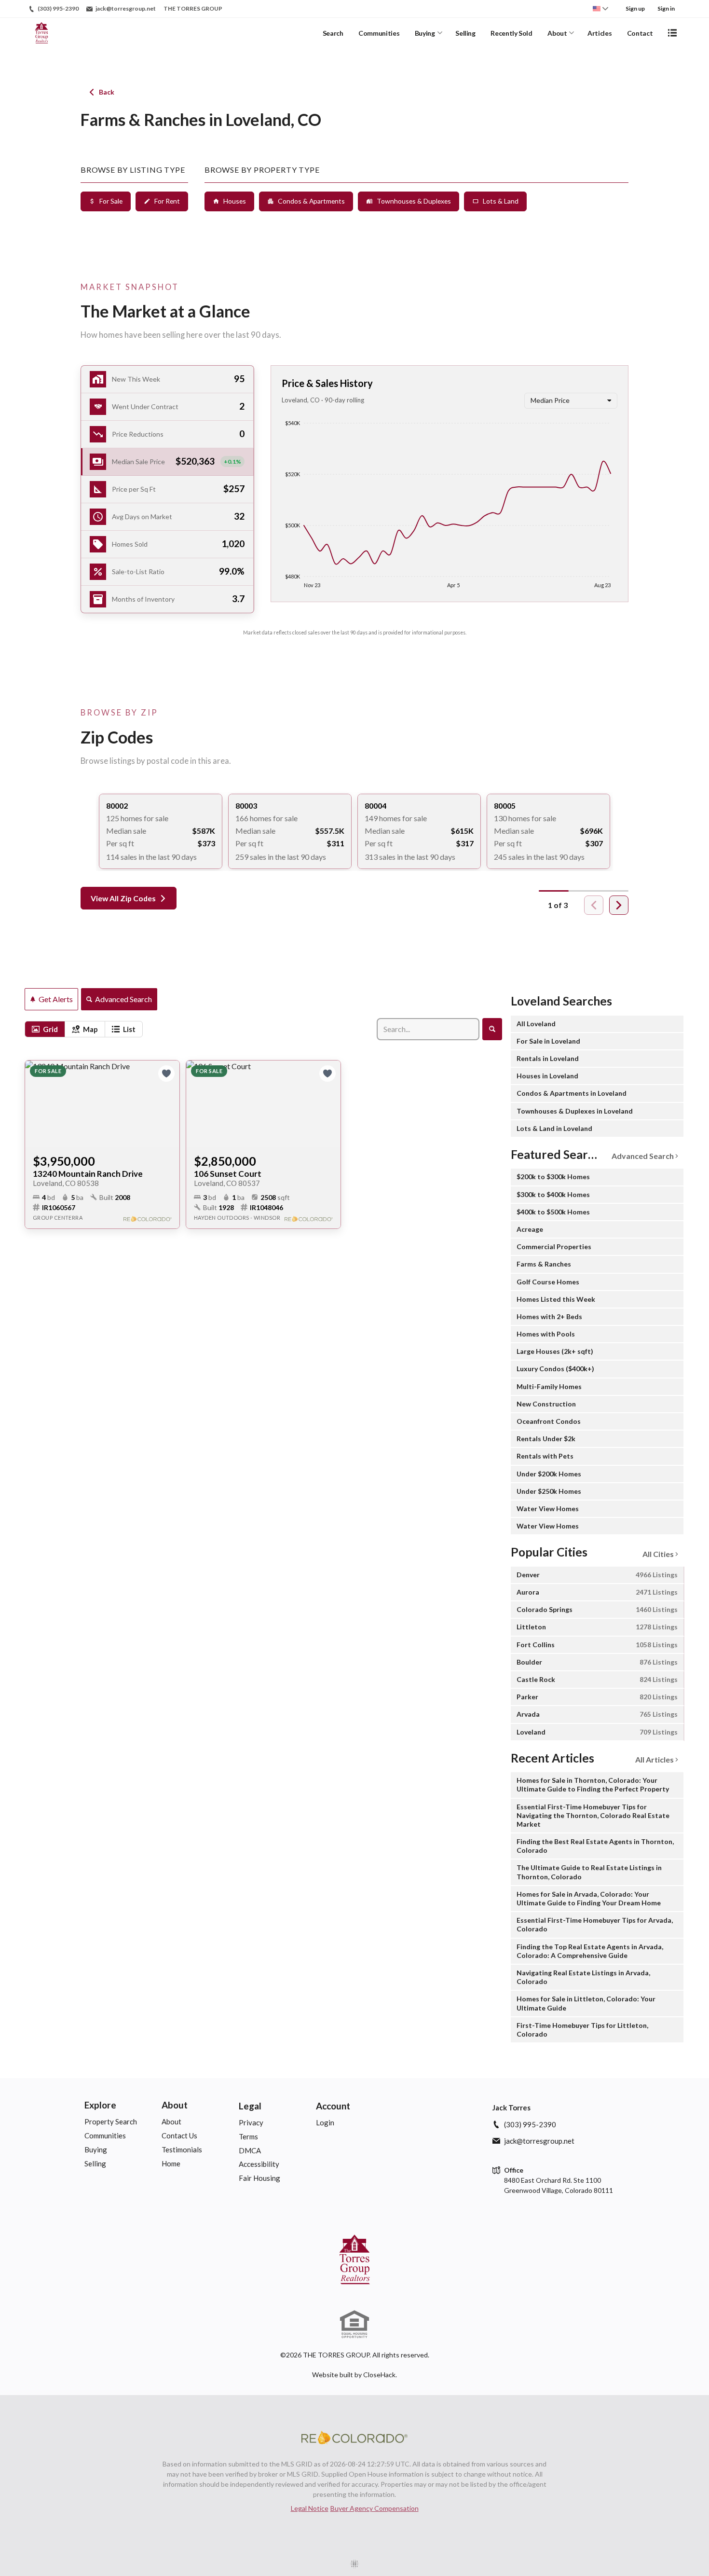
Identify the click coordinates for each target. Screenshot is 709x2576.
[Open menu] (672, 33)
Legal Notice (310, 2508)
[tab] (45, 1029)
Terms (248, 2136)
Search (333, 33)
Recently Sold (511, 33)
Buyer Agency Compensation (375, 2508)
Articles (600, 33)
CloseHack (379, 2375)
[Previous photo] (36, 1104)
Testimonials (182, 2149)
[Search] (492, 1029)
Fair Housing (259, 2178)
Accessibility (259, 2164)
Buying (425, 33)
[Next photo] (168, 1104)
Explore (100, 2105)
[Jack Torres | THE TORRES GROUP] (354, 2259)
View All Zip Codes (123, 898)
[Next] (619, 905)
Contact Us (179, 2135)
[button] (167, 462)
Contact (640, 33)
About (557, 33)
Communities (379, 33)
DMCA (250, 2150)
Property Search (111, 2121)
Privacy (251, 2122)
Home (171, 2163)
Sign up (635, 8)
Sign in (666, 8)
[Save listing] (166, 1074)
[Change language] (600, 9)
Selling (465, 33)
